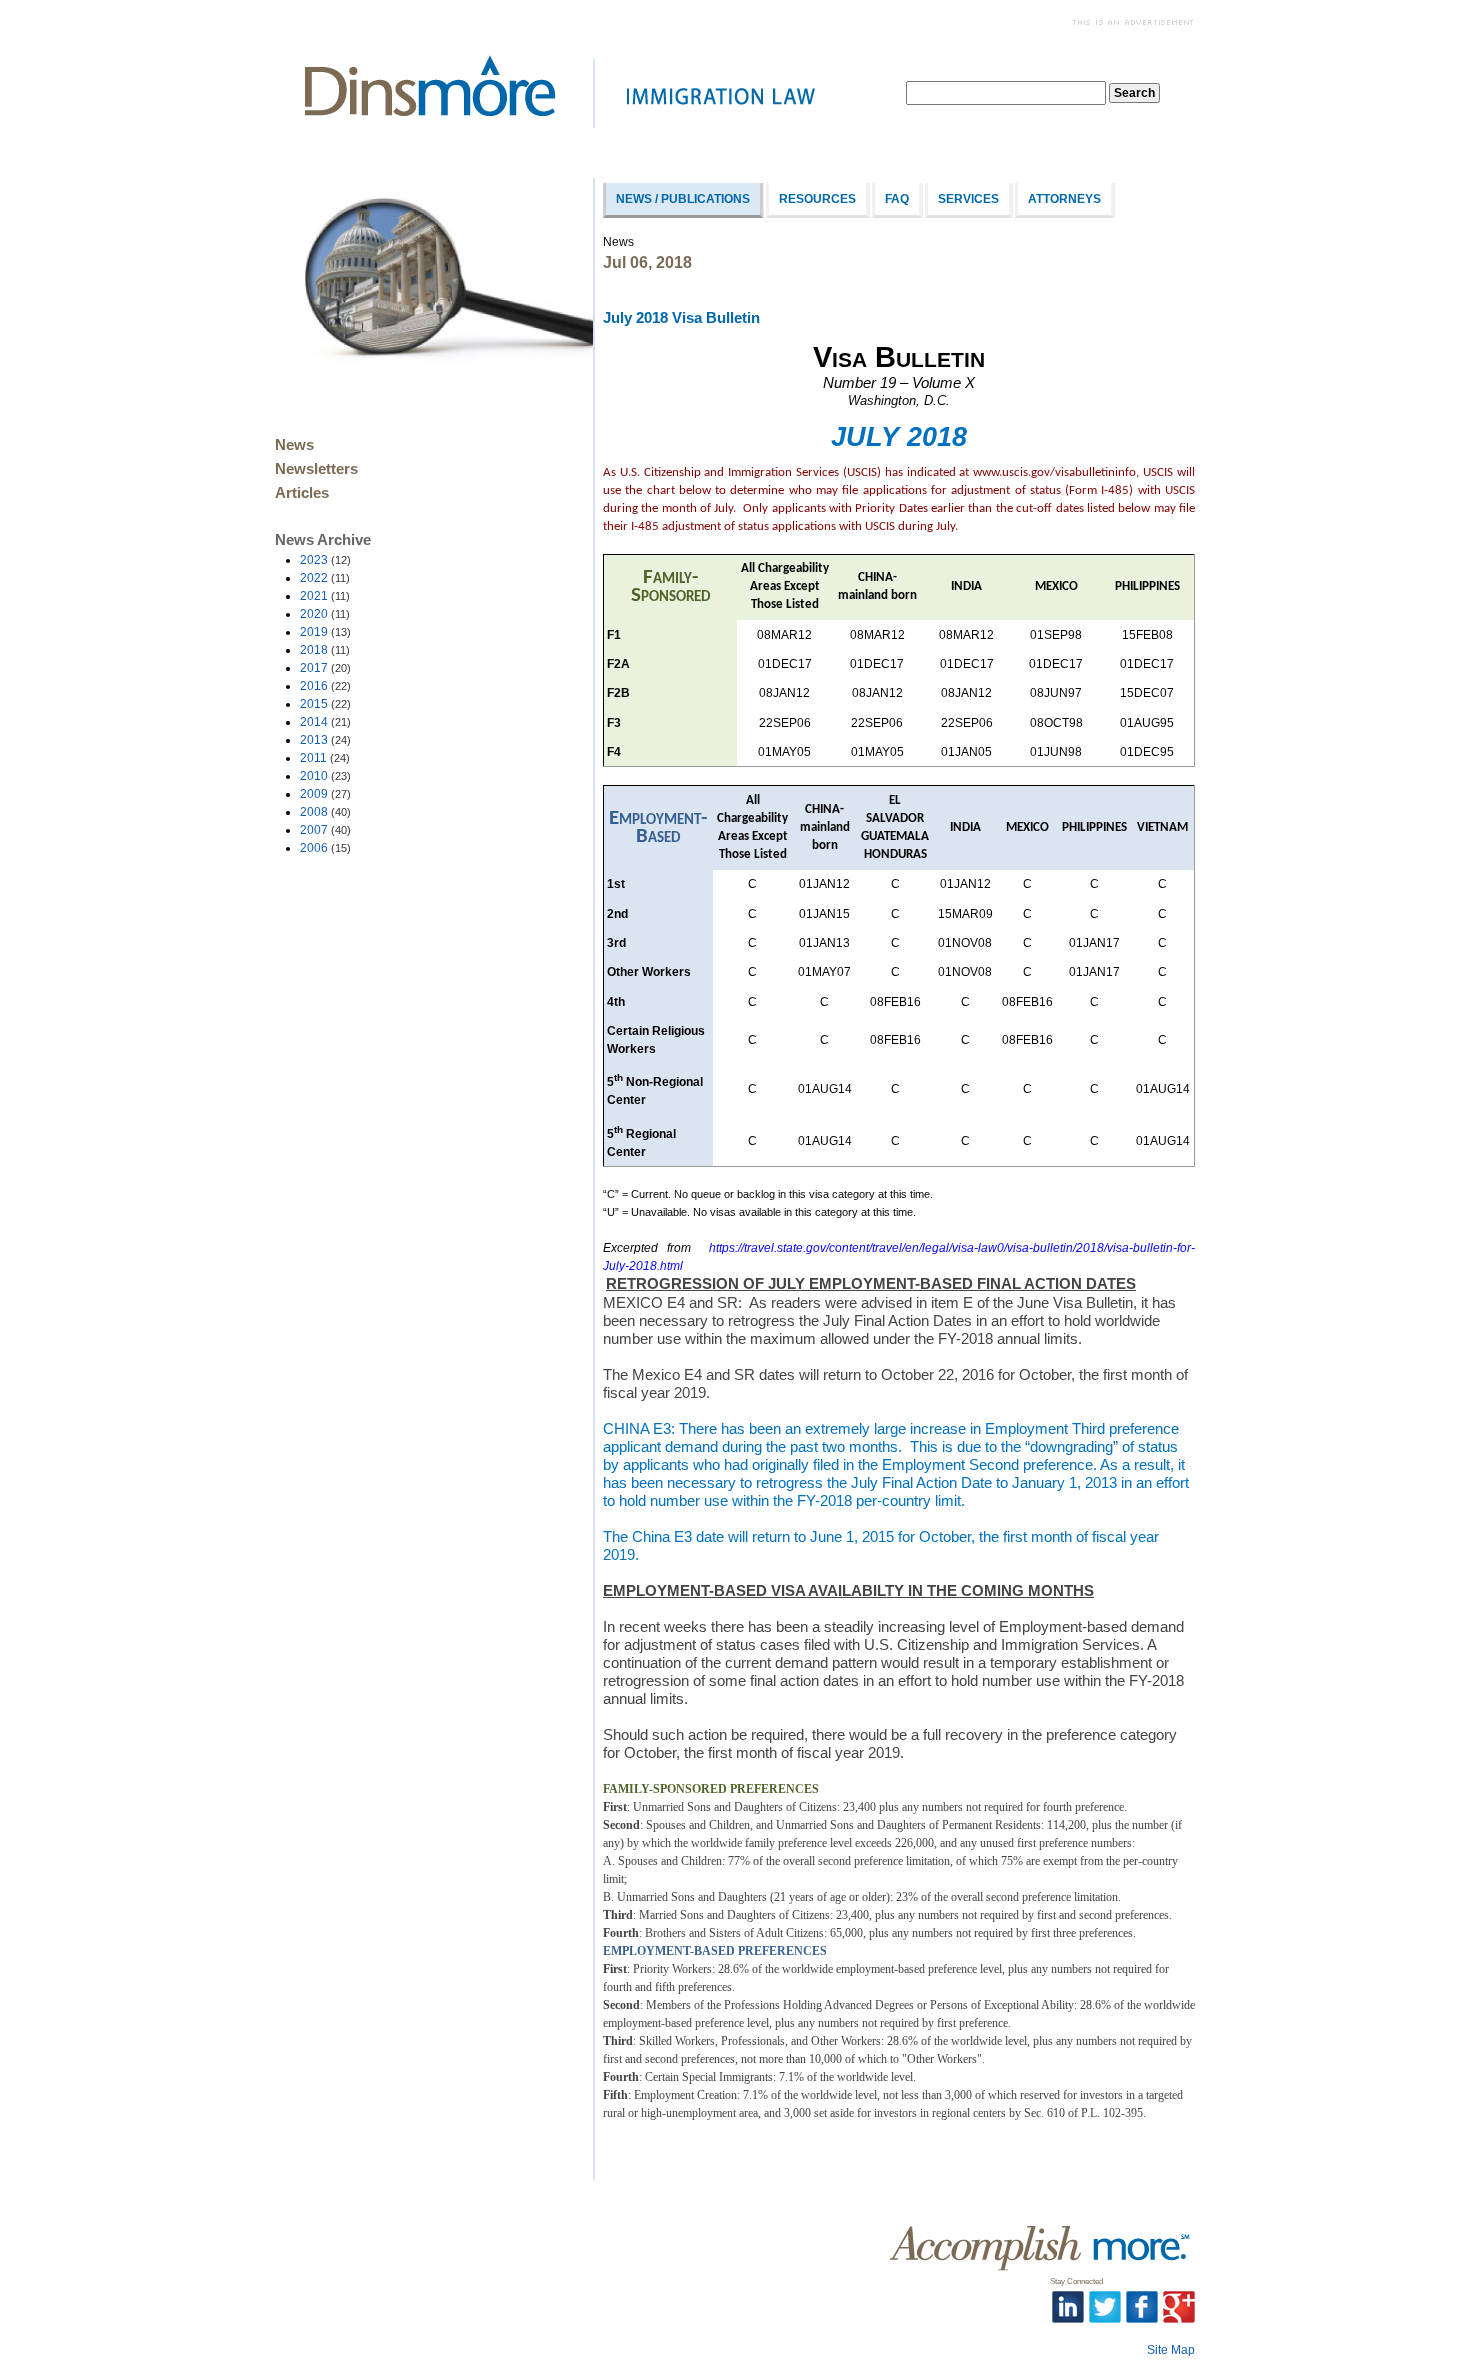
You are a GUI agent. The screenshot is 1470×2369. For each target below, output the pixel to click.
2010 (325, 776)
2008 (325, 812)
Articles (302, 493)
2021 (325, 596)
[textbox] (1006, 93)
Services (968, 199)
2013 (325, 740)
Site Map (1171, 2350)
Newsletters (316, 469)
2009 (325, 794)
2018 (325, 650)
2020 (325, 614)
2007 (325, 830)
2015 (325, 704)
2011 (325, 758)
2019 (325, 632)
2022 (325, 578)
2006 (325, 848)
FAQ (897, 199)
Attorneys (1064, 199)
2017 (325, 668)
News (294, 445)
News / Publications (683, 199)
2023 (325, 560)
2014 (325, 722)
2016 (325, 686)
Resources (817, 199)
